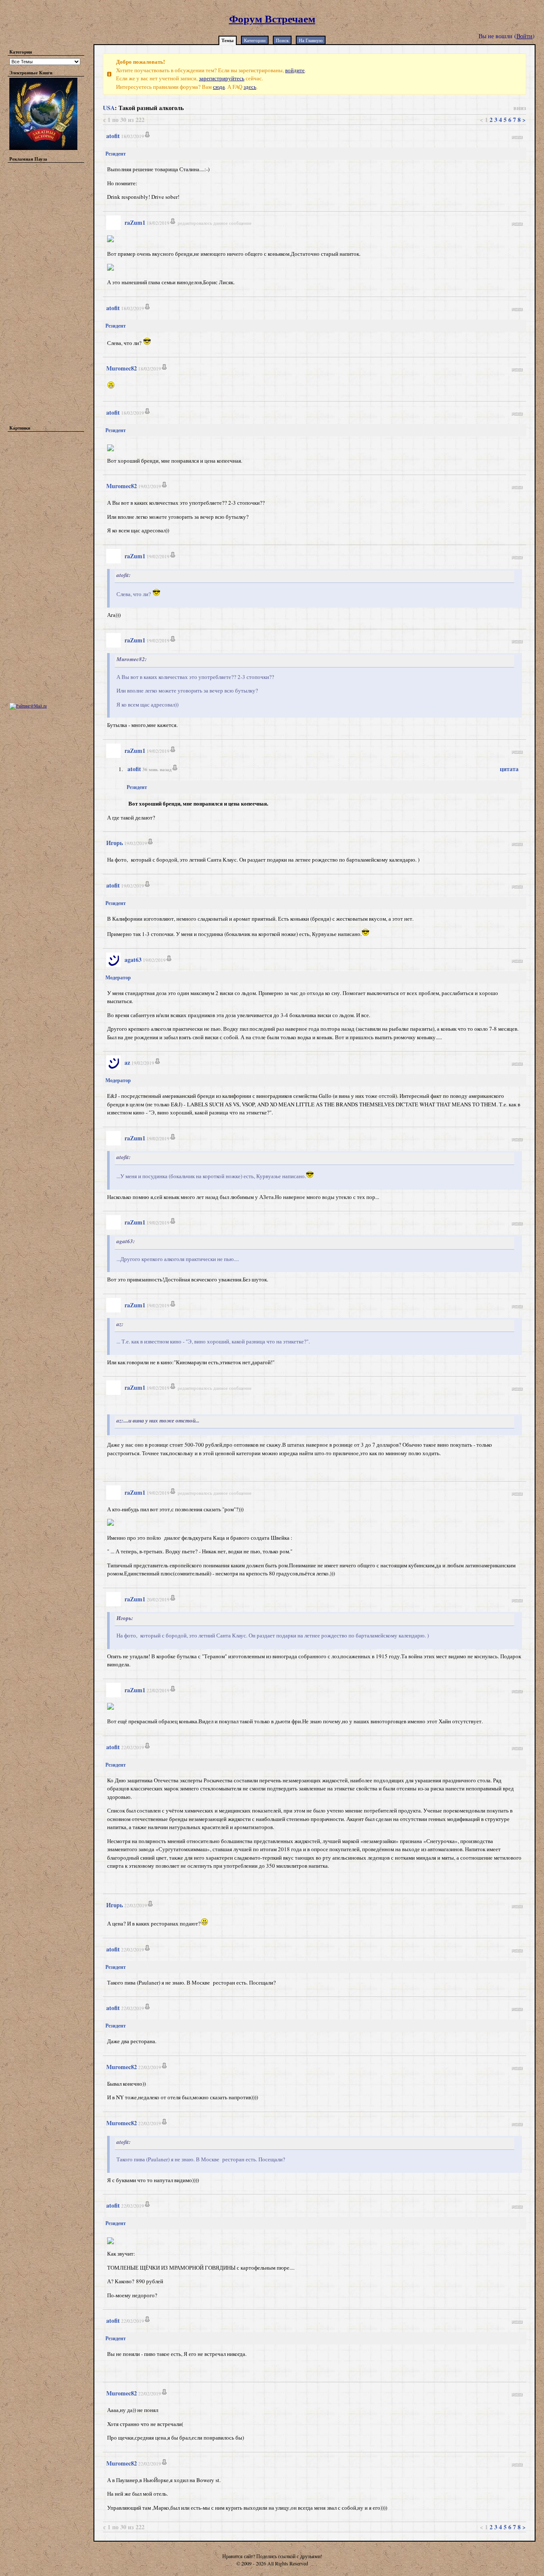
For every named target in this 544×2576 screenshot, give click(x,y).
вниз (520, 108)
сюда (219, 87)
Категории (255, 40)
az (127, 1062)
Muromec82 (122, 368)
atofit (113, 136)
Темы (228, 40)
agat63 (133, 960)
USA (109, 108)
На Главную (311, 40)
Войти (524, 36)
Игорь (115, 843)
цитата (517, 136)
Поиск (282, 40)
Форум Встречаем (272, 18)
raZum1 (135, 222)
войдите (295, 70)
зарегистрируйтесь (222, 78)
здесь (250, 87)
